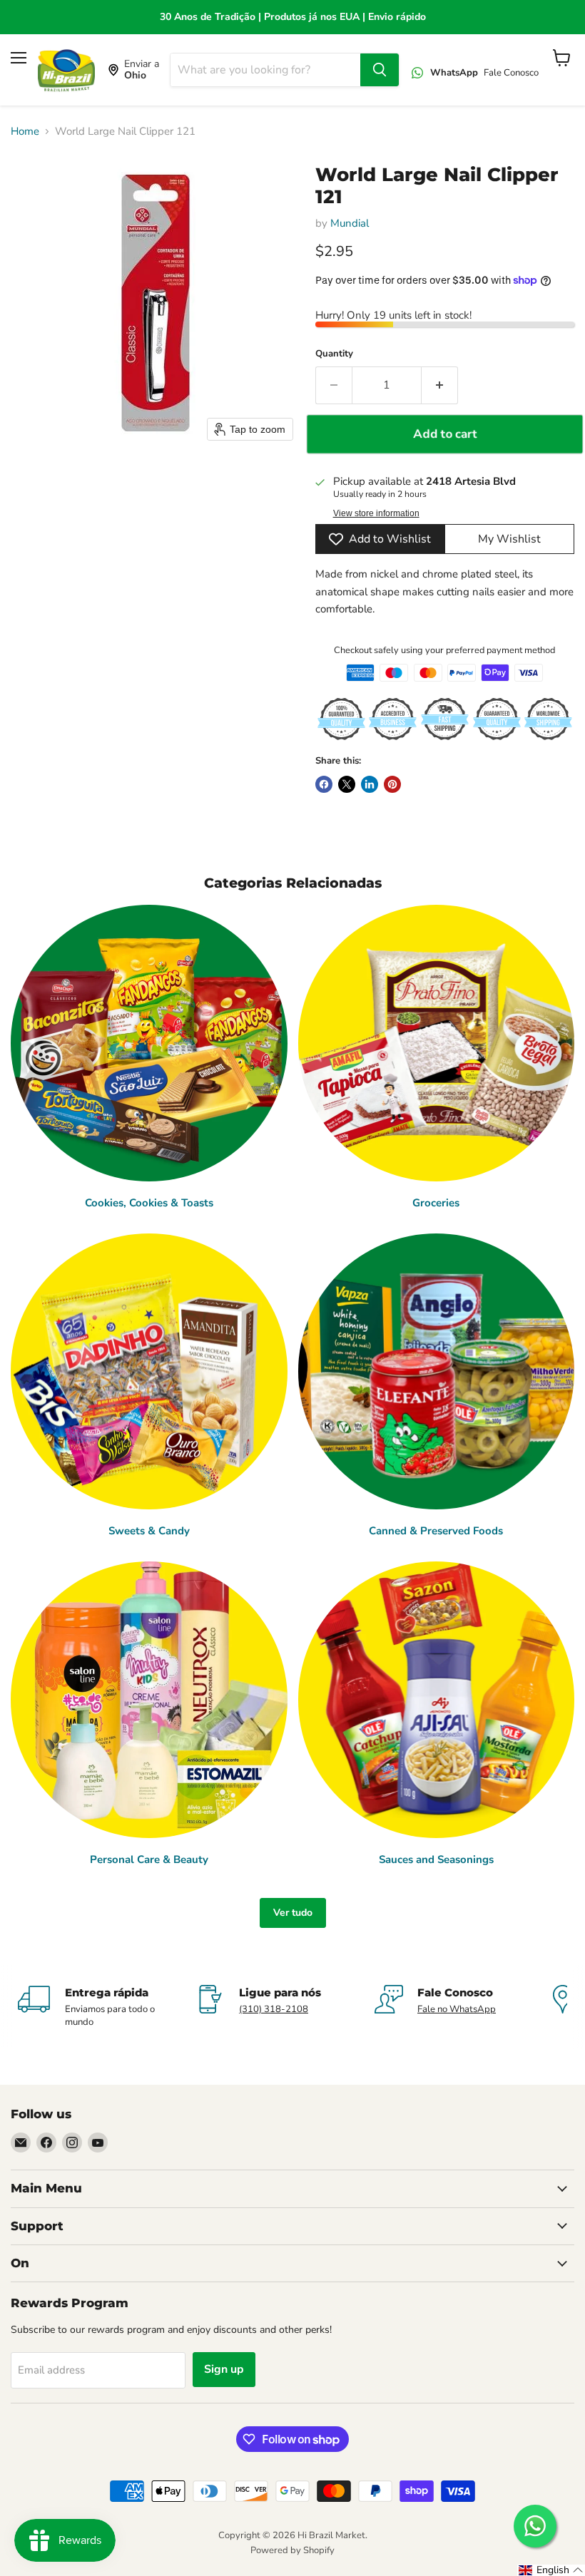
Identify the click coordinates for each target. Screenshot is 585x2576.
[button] (551, 2570)
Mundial (350, 223)
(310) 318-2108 (274, 2009)
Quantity (334, 354)
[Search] (380, 70)
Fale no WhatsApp (457, 2009)
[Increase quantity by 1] (440, 385)
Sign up (224, 2369)
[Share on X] (347, 784)
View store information (376, 513)
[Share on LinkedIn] (370, 784)
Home (25, 132)
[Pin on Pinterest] (392, 784)
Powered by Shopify (292, 2550)
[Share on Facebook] (324, 784)
